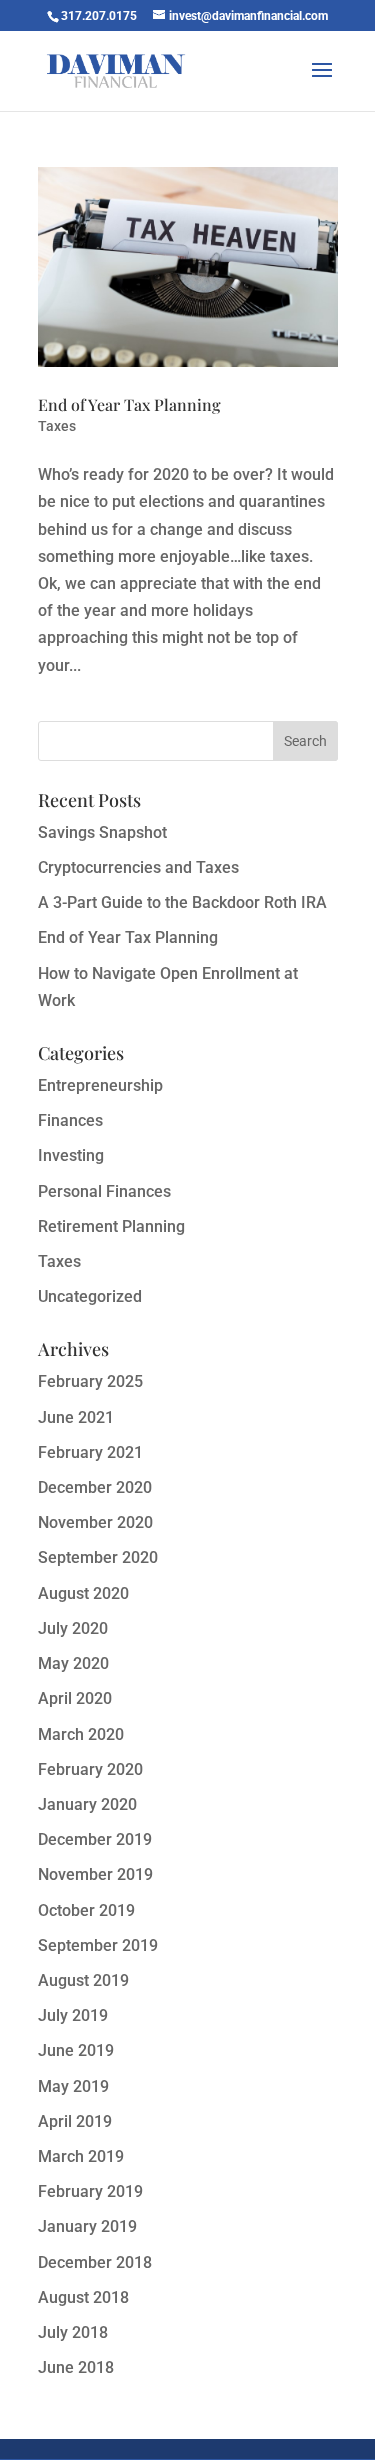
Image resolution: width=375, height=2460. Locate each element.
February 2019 (90, 2191)
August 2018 (83, 2297)
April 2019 (75, 2121)
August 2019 (83, 1980)
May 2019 (73, 2086)
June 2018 (76, 2367)
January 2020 (87, 1804)
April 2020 (75, 1698)
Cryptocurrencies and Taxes (138, 867)
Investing (71, 1155)
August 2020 (83, 1593)
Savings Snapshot (102, 832)
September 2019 (98, 1945)
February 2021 (90, 1452)
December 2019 (95, 1839)
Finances (70, 1120)
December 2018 (95, 2262)
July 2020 (73, 1628)
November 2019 (95, 1874)
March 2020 (81, 1734)
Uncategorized (90, 1296)
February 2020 (90, 1769)
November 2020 (95, 1522)
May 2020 (73, 1663)
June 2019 (76, 2050)
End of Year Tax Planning (129, 404)
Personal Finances (104, 1191)
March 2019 (81, 2156)
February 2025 (90, 1381)
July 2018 (73, 2332)
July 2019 (73, 2015)
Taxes (57, 426)
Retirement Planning (111, 1226)
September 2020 (98, 1557)
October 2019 (86, 1910)
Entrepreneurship (100, 1085)
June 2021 (76, 1417)
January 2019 (87, 2226)
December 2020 (95, 1487)
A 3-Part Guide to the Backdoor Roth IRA (182, 902)
